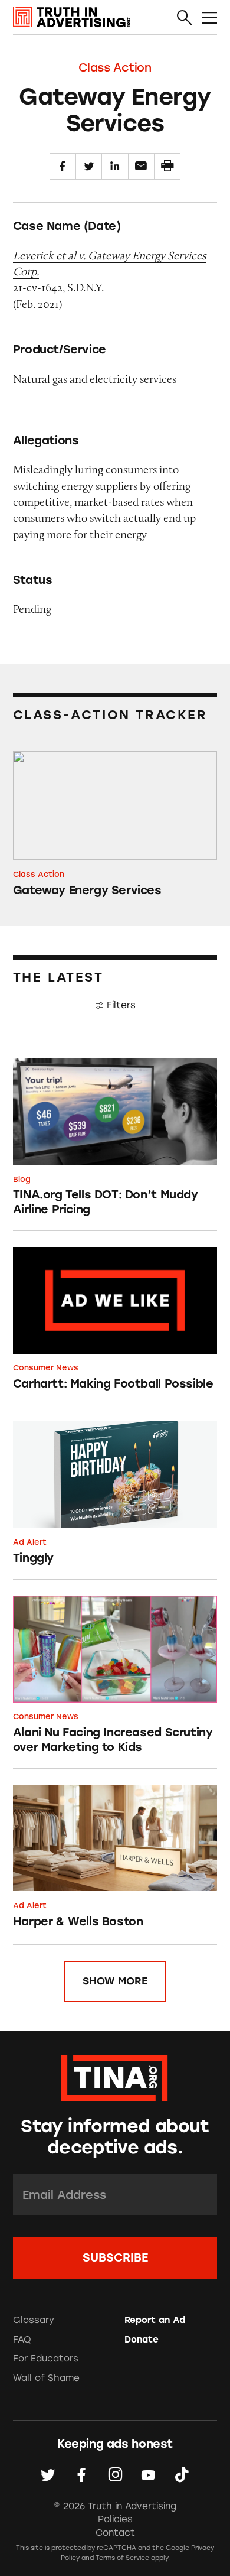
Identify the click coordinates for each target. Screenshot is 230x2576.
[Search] (185, 18)
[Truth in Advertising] (72, 17)
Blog (22, 1179)
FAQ (22, 2340)
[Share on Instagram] (115, 2475)
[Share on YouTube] (148, 2475)
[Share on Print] (167, 166)
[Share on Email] (141, 166)
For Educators (46, 2359)
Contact (115, 2533)
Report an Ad (155, 2320)
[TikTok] (182, 2475)
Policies (115, 2519)
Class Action (115, 67)
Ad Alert (30, 1542)
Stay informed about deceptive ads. (115, 2137)
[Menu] (209, 18)
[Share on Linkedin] (115, 166)
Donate (142, 2340)
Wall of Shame (46, 2378)
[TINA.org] (115, 2076)
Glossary (34, 2320)
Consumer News (46, 1368)
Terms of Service (122, 2558)
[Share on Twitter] (89, 166)
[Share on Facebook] (63, 166)
